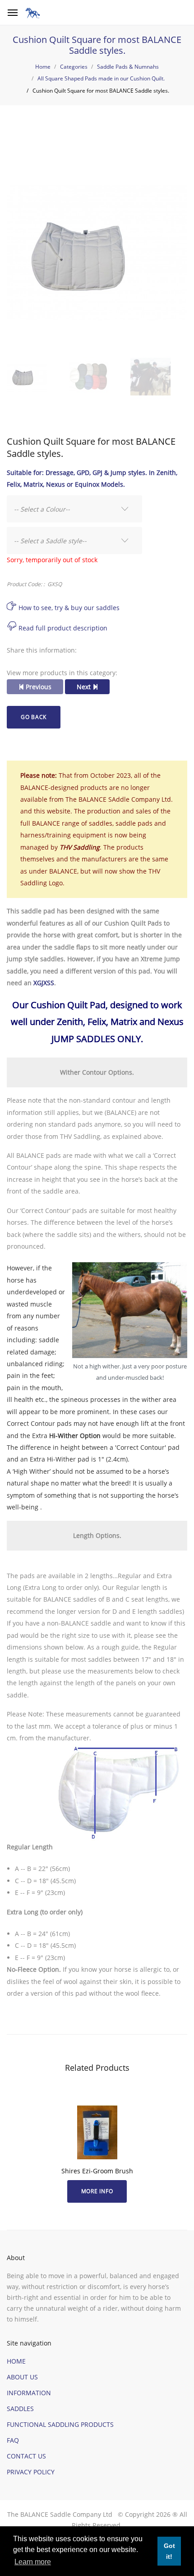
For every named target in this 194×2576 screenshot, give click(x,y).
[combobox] (74, 509)
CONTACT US (26, 2456)
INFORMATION (29, 2393)
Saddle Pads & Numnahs (128, 67)
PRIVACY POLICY (31, 2472)
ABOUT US (22, 2377)
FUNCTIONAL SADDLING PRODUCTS (60, 2424)
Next (85, 687)
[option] (97, 254)
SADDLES (20, 2409)
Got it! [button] (169, 2551)
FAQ (13, 2440)
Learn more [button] (33, 2562)
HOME (16, 2361)
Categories (74, 67)
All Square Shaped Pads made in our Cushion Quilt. (101, 78)
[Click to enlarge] (97, 252)
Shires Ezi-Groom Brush (97, 2171)
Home (43, 67)
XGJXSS (44, 983)
